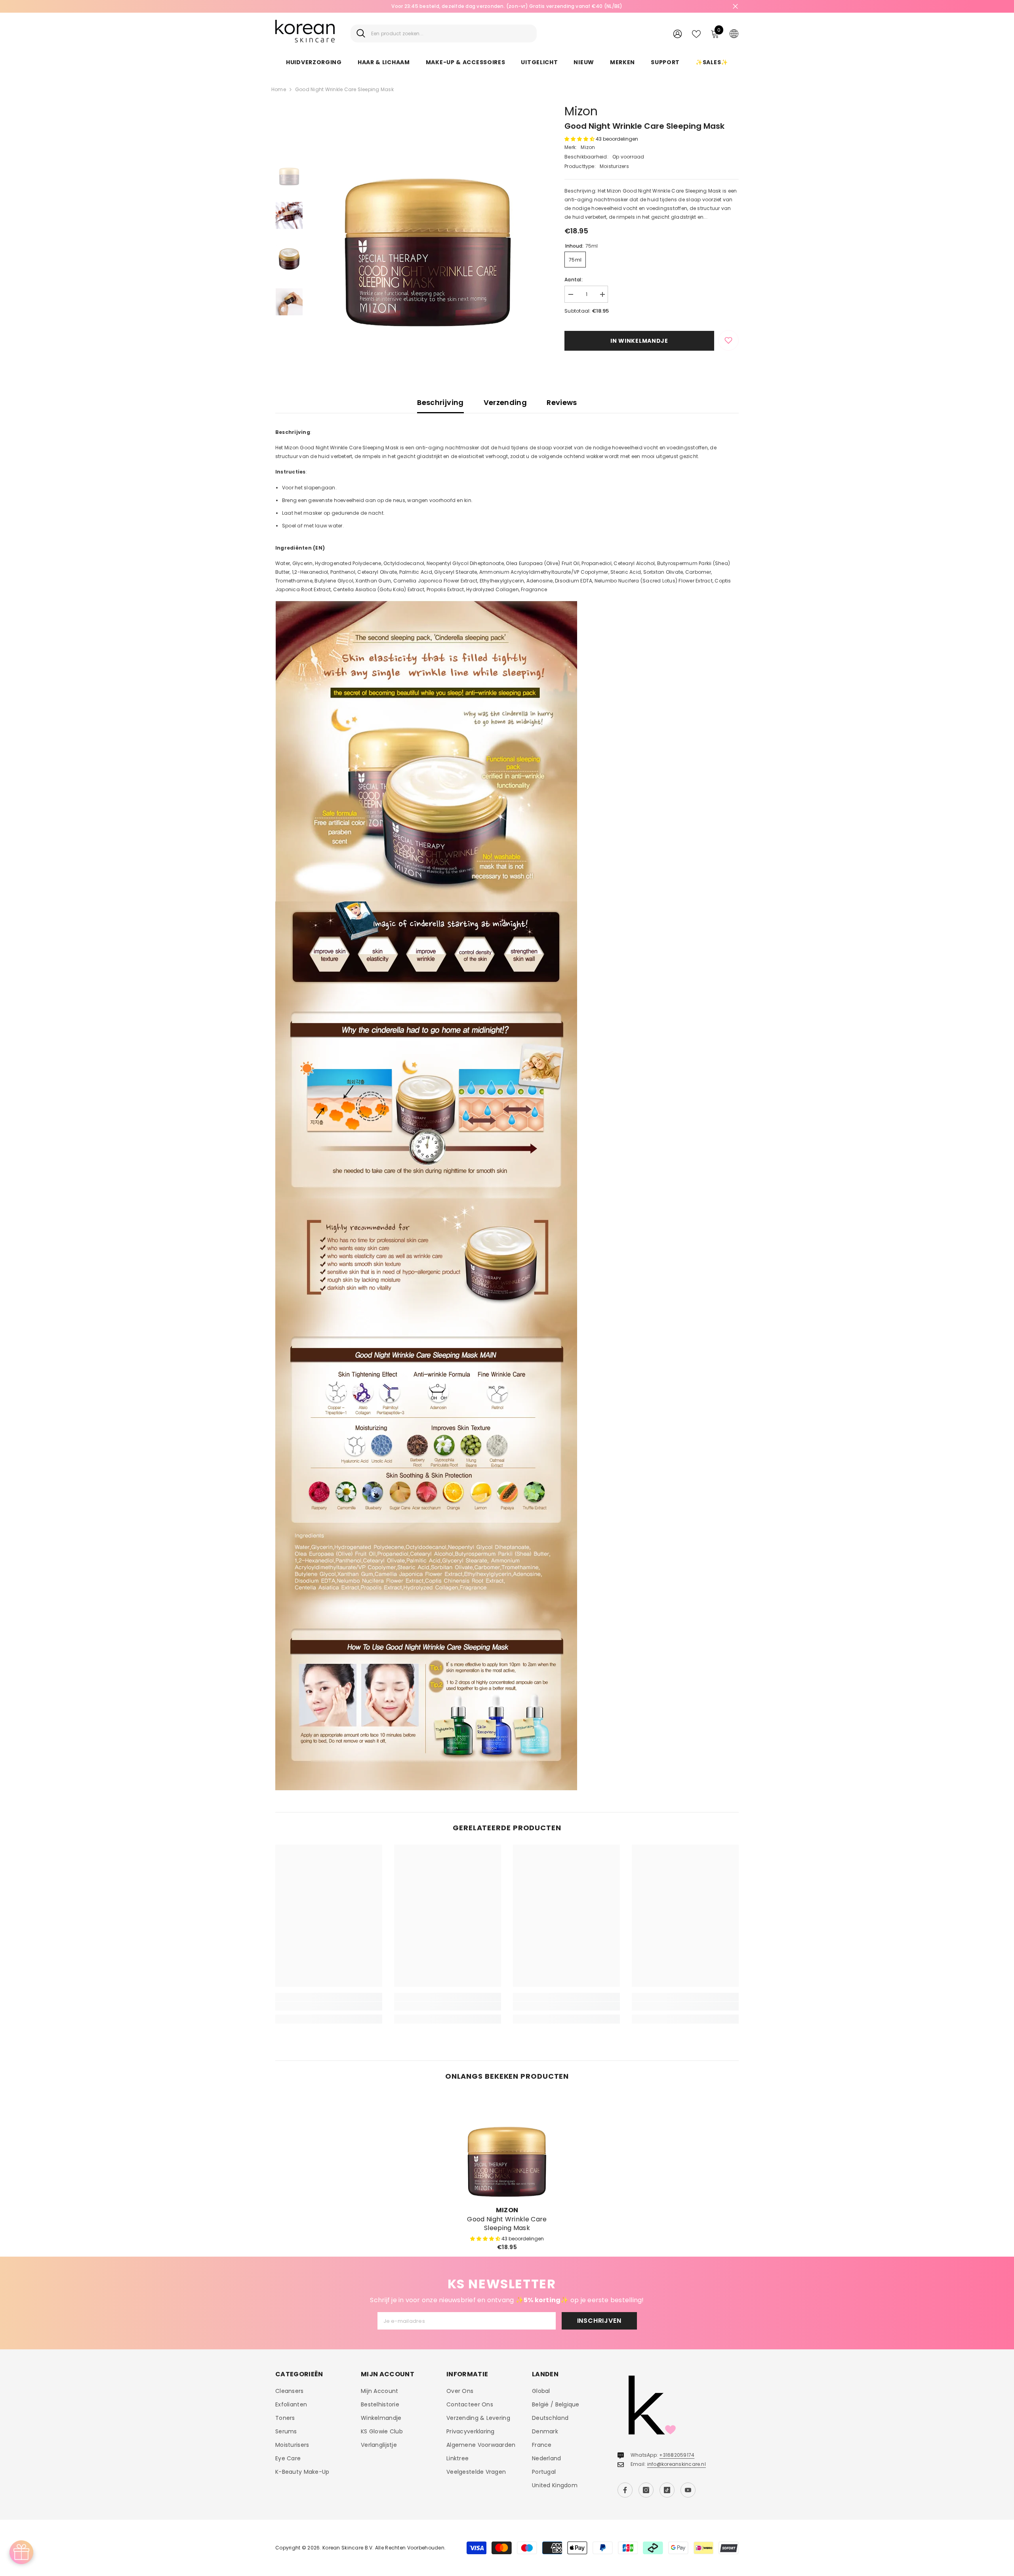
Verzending (505, 402)
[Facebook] (625, 2490)
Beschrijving (440, 402)
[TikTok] (667, 2490)
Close (735, 7)
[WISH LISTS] (696, 33)
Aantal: (574, 280)
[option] (507, 6)
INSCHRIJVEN (599, 2321)
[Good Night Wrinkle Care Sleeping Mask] (507, 2146)
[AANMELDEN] (678, 33)
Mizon (581, 111)
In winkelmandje (639, 341)
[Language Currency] (734, 33)
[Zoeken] (444, 33)
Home (279, 89)
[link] (329, 2006)
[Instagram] (646, 2490)
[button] (580, 139)
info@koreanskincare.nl (677, 2464)
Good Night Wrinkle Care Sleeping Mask (507, 2224)
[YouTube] (688, 2490)
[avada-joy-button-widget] (21, 2552)
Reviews (562, 402)
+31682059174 (677, 2455)
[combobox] (451, 33)
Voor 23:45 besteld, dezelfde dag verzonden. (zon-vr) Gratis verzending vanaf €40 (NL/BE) (507, 6)
